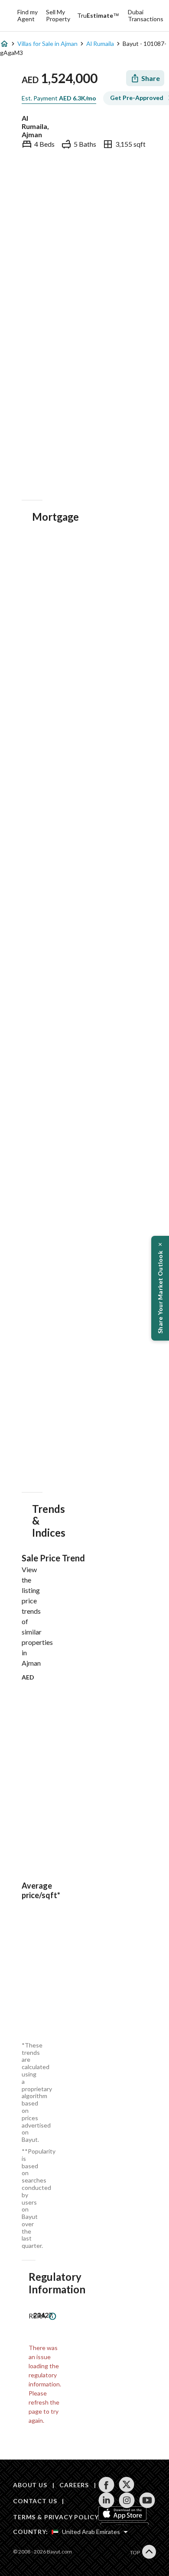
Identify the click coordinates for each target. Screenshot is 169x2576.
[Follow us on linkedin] (106, 2500)
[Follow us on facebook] (106, 2485)
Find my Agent (28, 15)
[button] (160, 1288)
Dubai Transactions (146, 15)
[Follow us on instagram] (127, 2500)
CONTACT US (35, 2501)
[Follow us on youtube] (147, 2500)
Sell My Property (58, 15)
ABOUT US (30, 2485)
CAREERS (74, 2485)
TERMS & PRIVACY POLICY (56, 2517)
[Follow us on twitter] (127, 2485)
